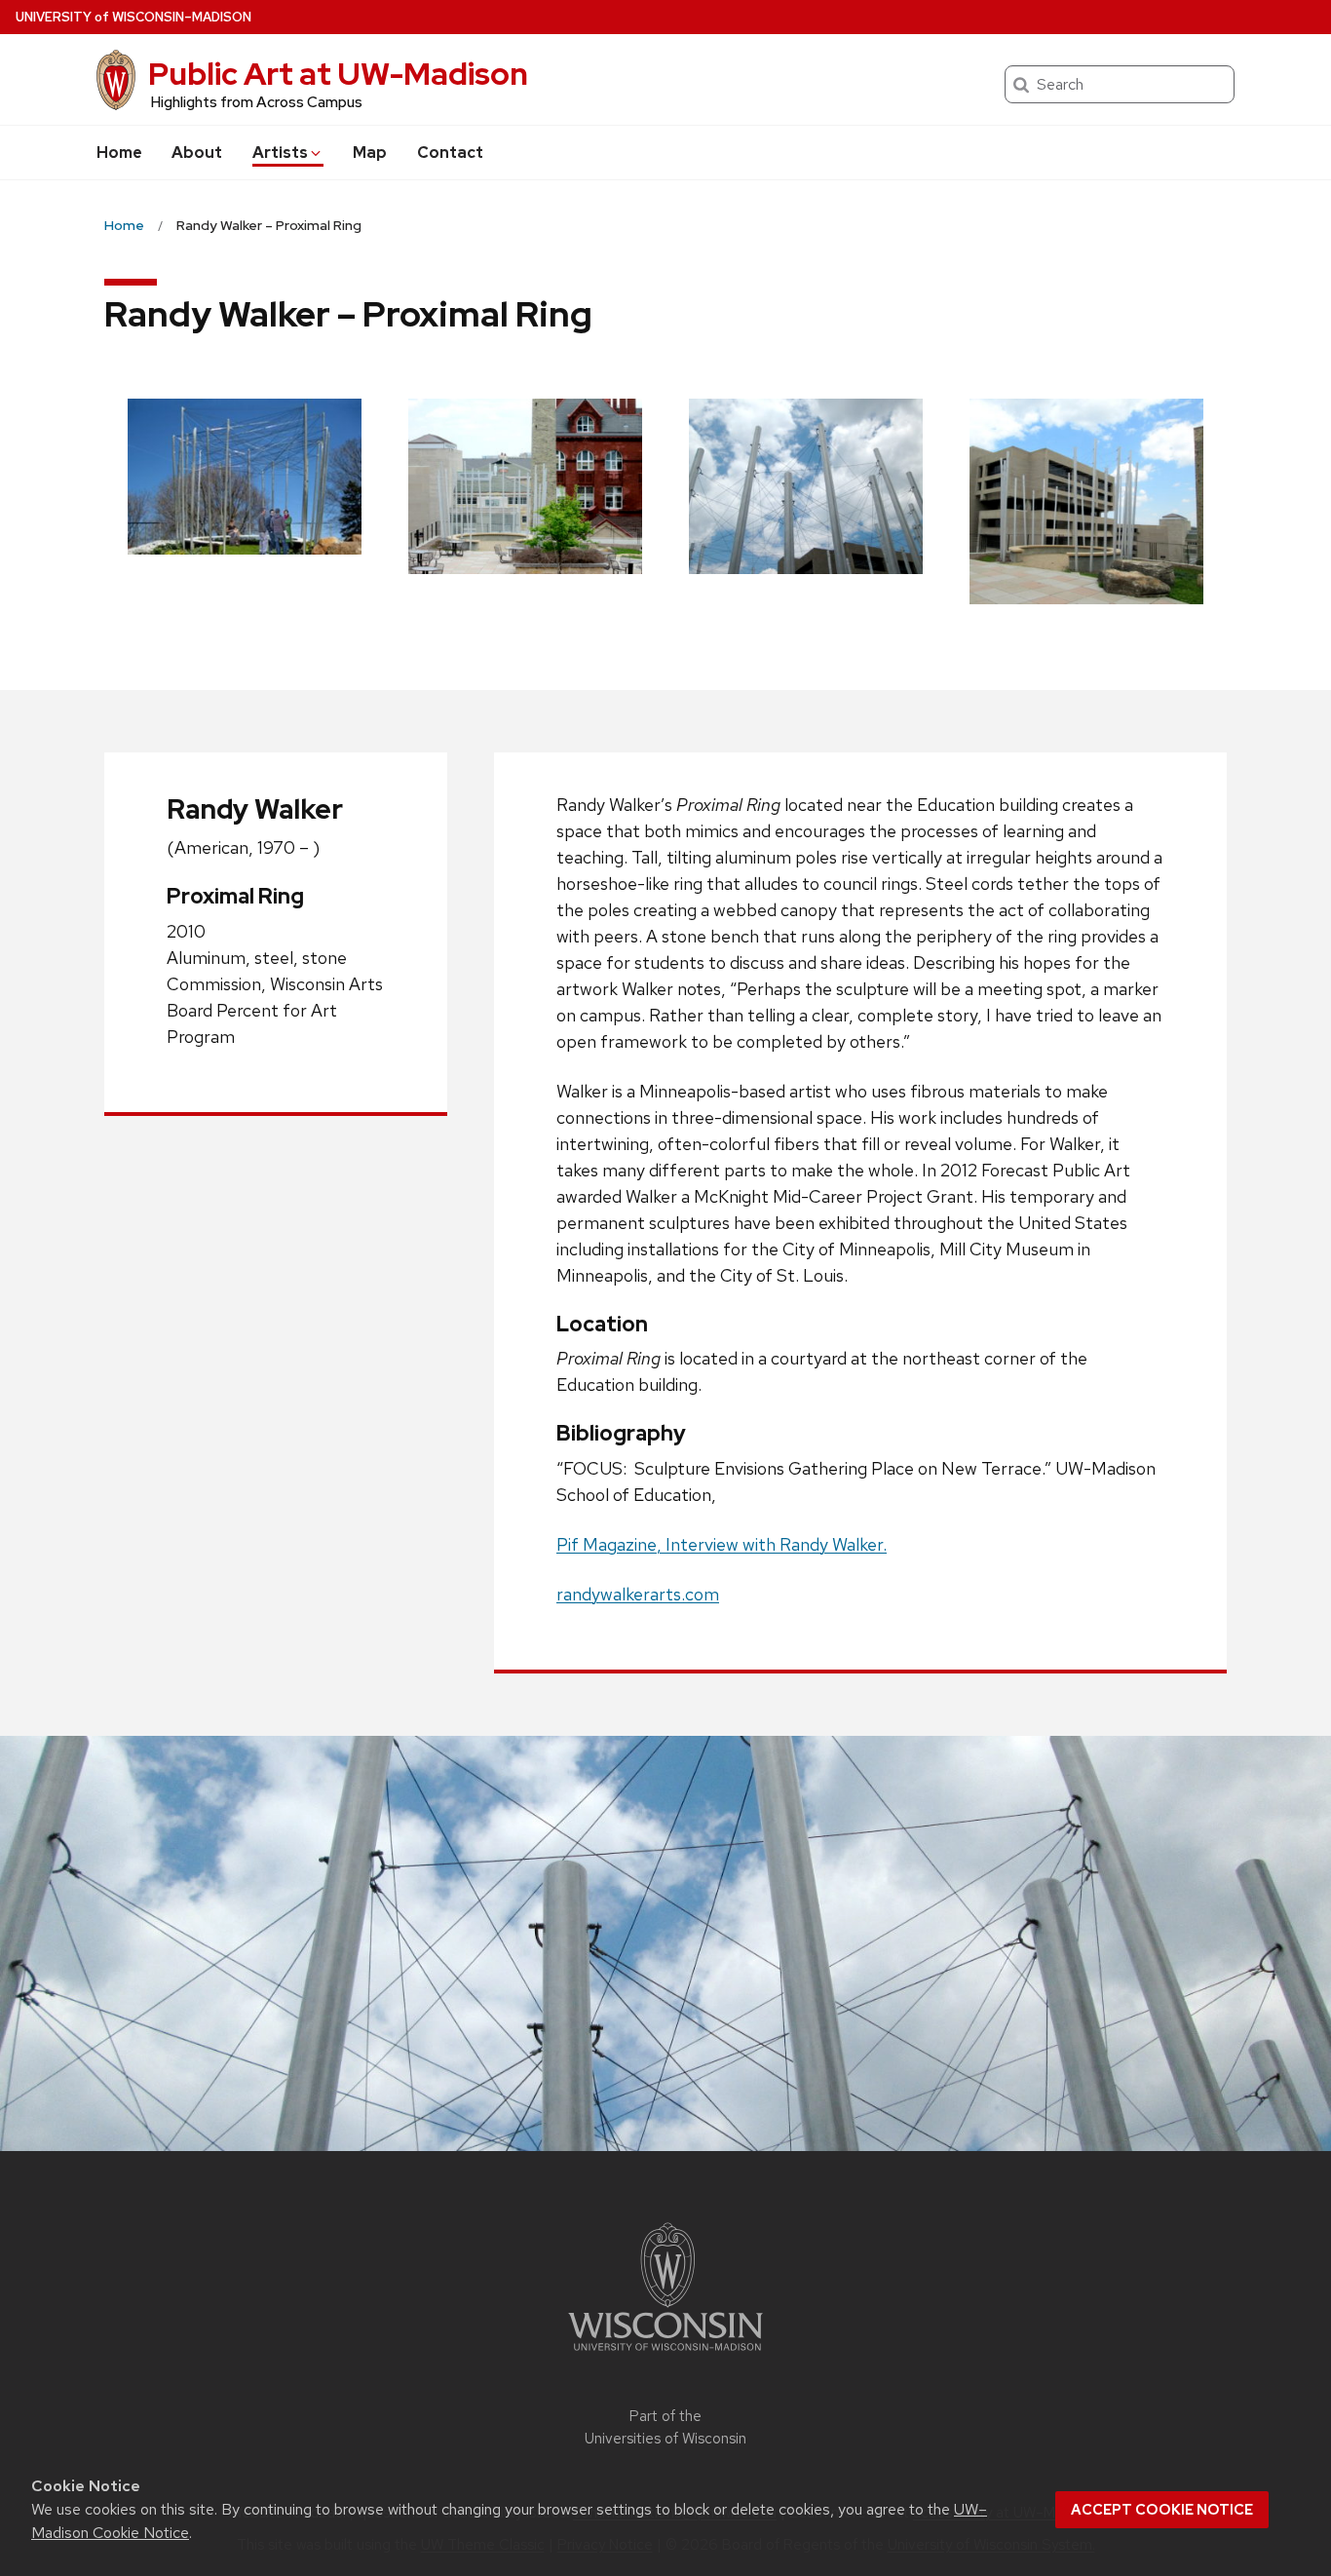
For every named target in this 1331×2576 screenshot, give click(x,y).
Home (119, 153)
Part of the (665, 2427)
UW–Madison (133, 17)
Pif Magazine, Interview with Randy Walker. (722, 1544)
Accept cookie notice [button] (1162, 2510)
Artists (280, 153)
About (197, 153)
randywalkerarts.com (638, 1594)
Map (370, 153)
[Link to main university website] (665, 2354)
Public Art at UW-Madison (338, 74)
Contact (450, 153)
